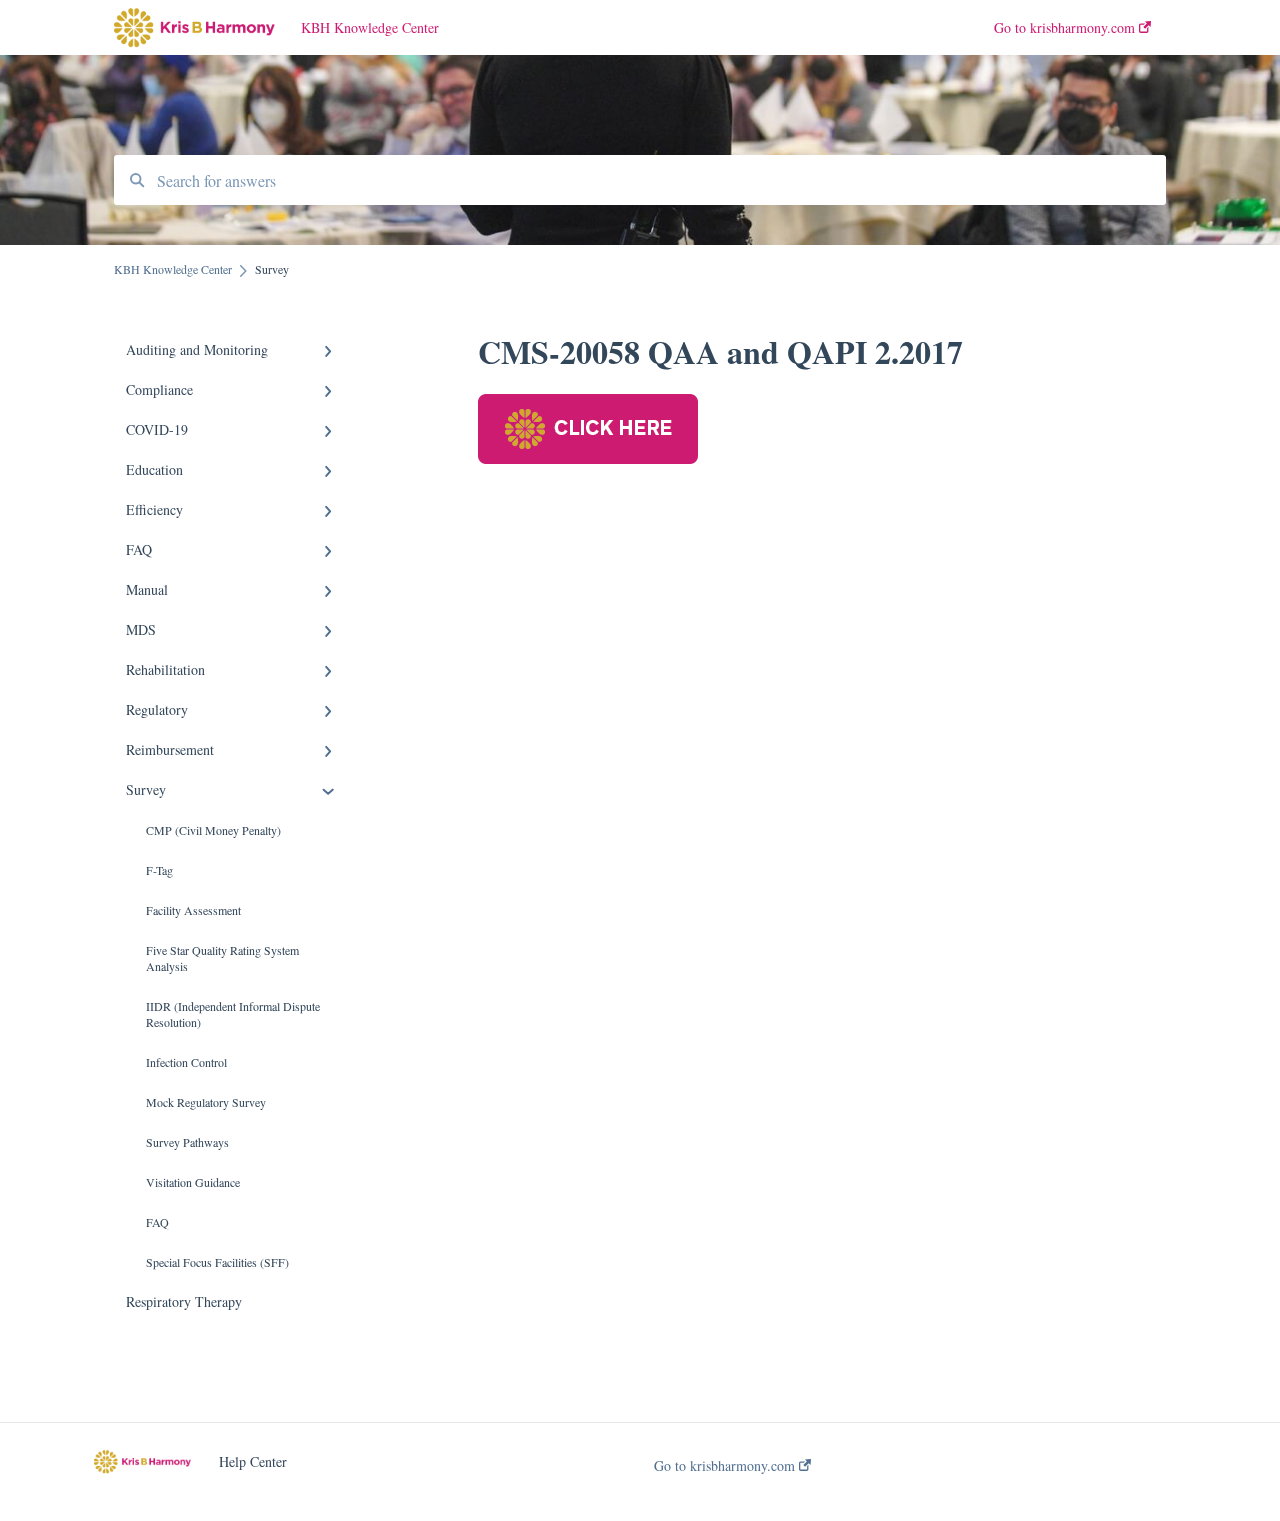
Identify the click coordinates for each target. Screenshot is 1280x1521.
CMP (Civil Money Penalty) (213, 830)
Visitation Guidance (193, 1182)
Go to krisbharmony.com (726, 1466)
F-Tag (159, 870)
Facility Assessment (193, 910)
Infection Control (186, 1062)
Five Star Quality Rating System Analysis (222, 958)
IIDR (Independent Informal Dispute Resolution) (233, 1014)
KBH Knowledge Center (370, 27)
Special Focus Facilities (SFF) (217, 1262)
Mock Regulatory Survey (206, 1102)
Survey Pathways (187, 1142)
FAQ (157, 1222)
